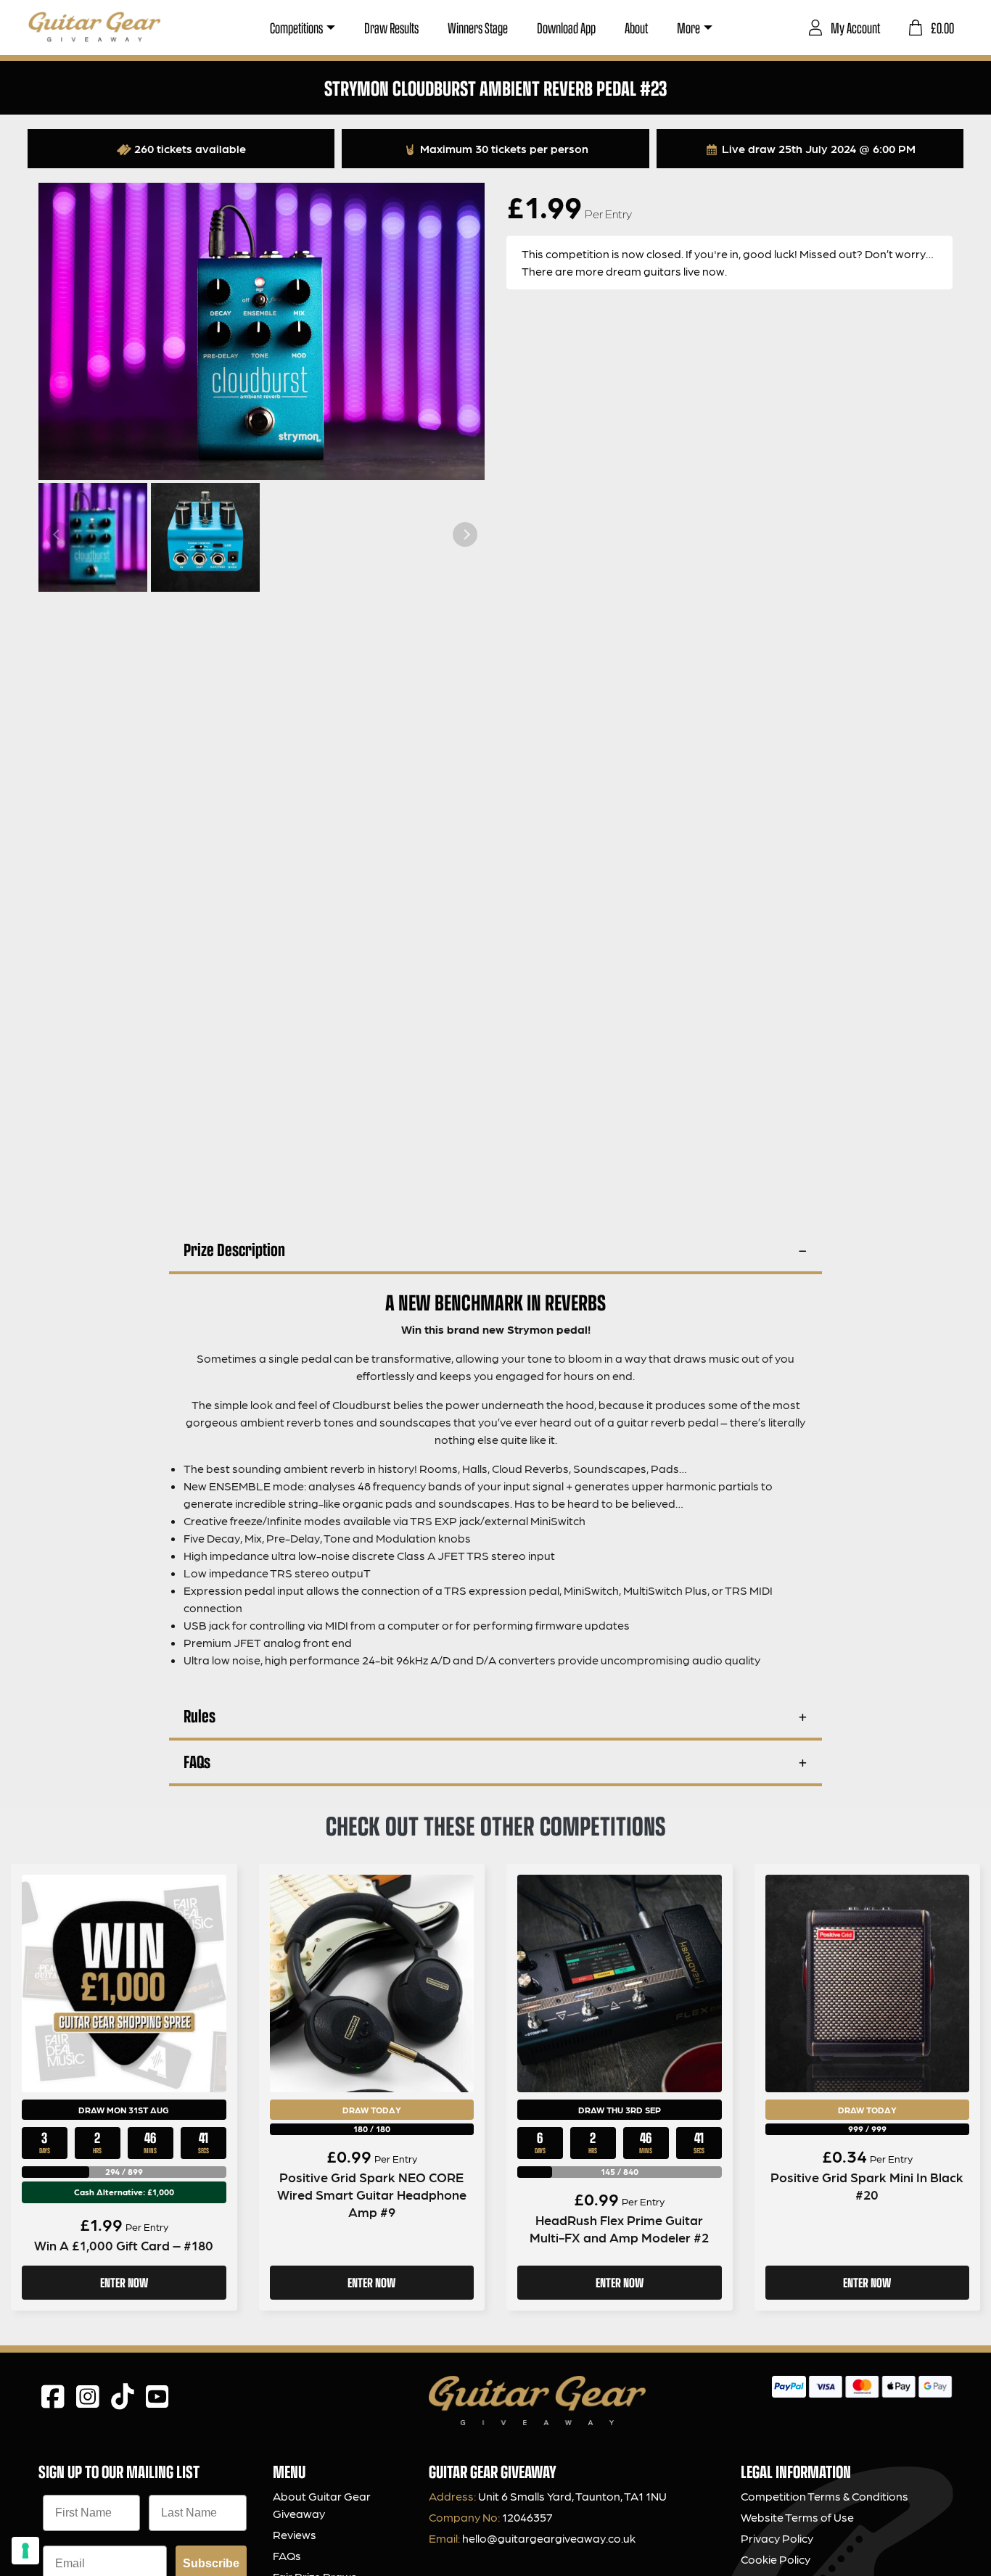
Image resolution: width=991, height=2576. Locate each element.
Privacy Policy (777, 2538)
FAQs (197, 1761)
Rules (200, 1716)
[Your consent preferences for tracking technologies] (25, 2551)
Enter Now (124, 2282)
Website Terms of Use (797, 2517)
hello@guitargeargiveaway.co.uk (549, 2538)
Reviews (295, 2534)
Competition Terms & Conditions (825, 2496)
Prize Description (234, 1249)
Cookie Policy (776, 2559)
